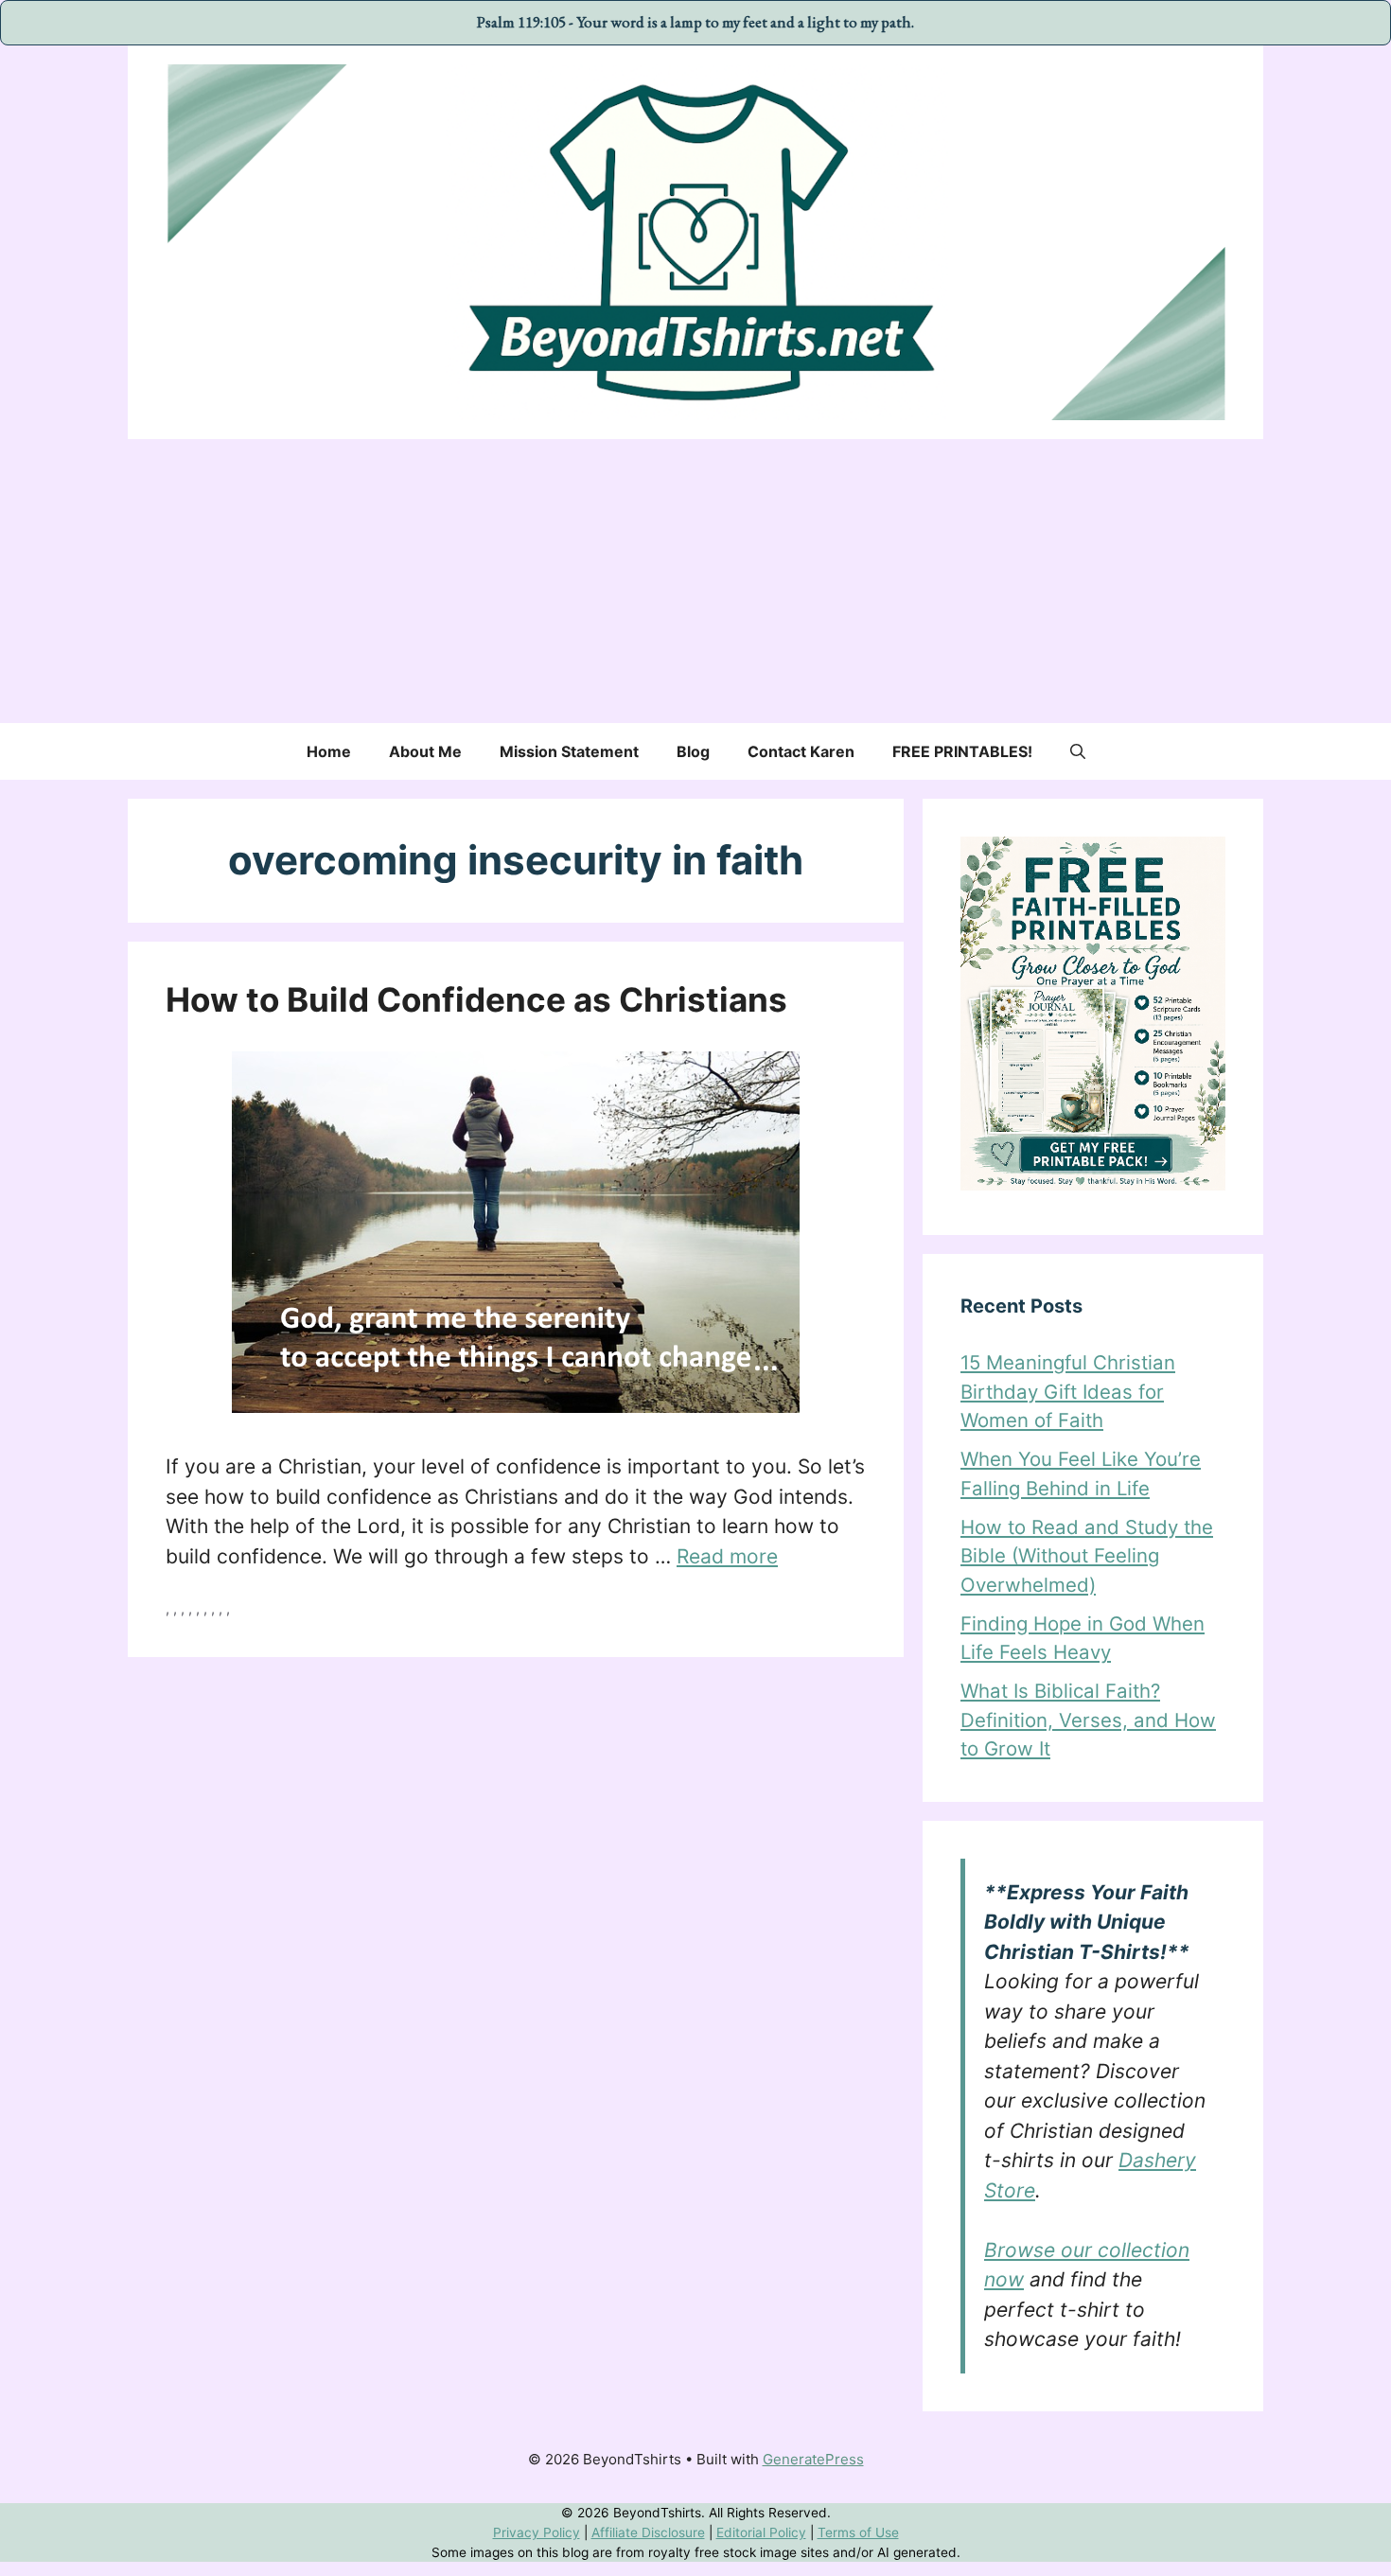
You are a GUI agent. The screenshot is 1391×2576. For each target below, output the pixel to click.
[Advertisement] (695, 581)
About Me (425, 751)
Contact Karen (801, 751)
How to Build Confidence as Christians (476, 999)
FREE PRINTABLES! (962, 751)
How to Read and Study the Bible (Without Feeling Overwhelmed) (1087, 1556)
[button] (1078, 751)
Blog (693, 751)
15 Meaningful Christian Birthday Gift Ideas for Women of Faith (1068, 1391)
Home (329, 751)
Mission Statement (569, 751)
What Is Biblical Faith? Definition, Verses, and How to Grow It (1088, 1720)
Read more (727, 1556)
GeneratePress (813, 2459)
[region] (695, 2533)
